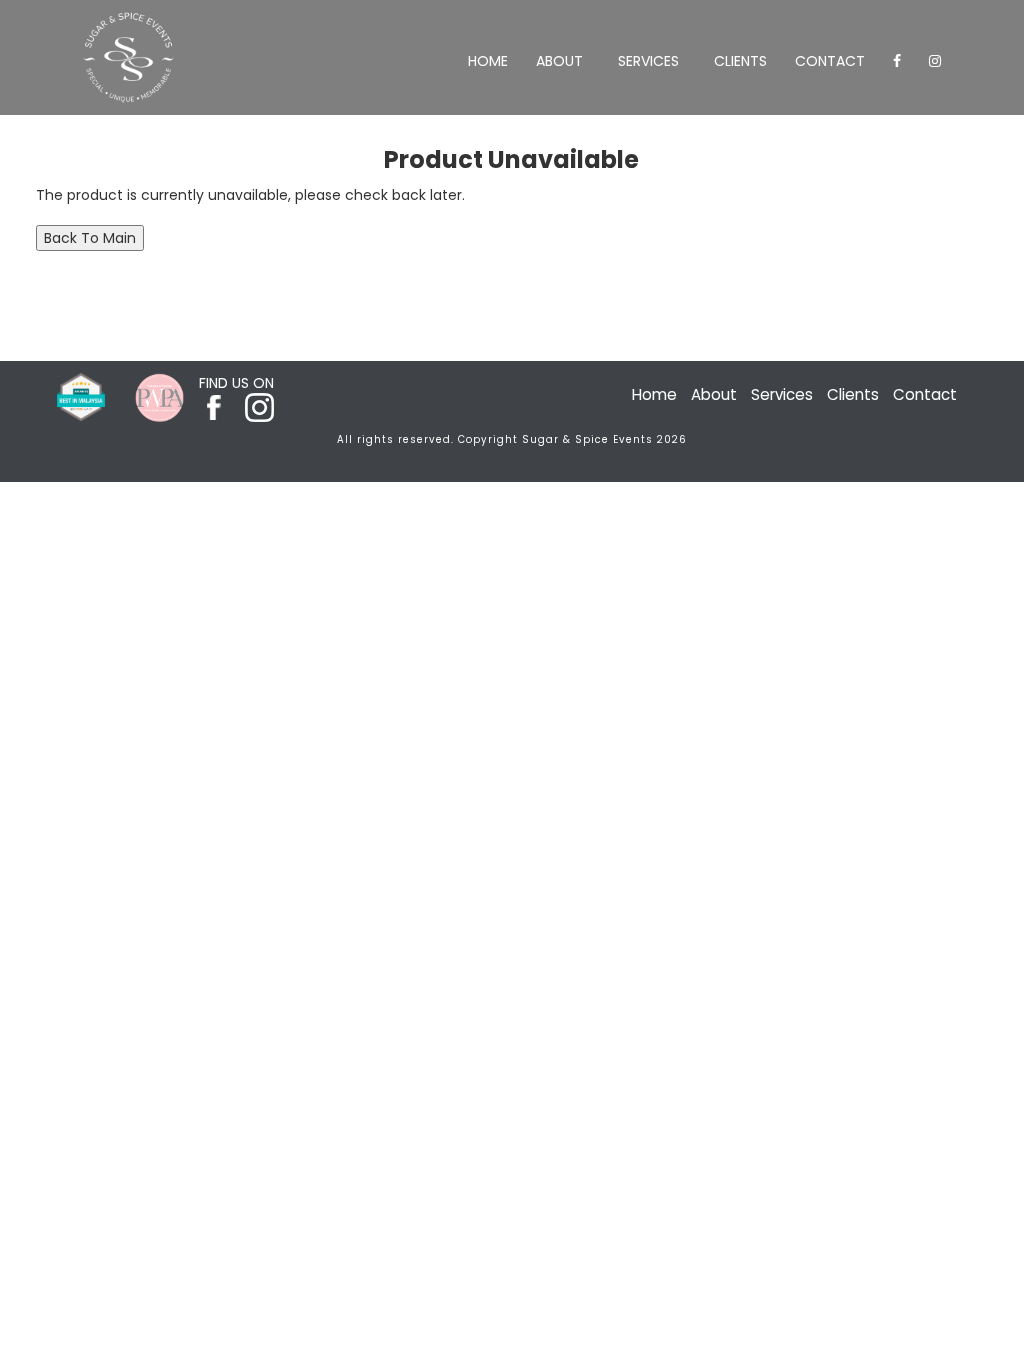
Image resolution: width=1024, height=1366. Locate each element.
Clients (740, 61)
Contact (830, 61)
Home (488, 61)
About (559, 61)
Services (648, 61)
